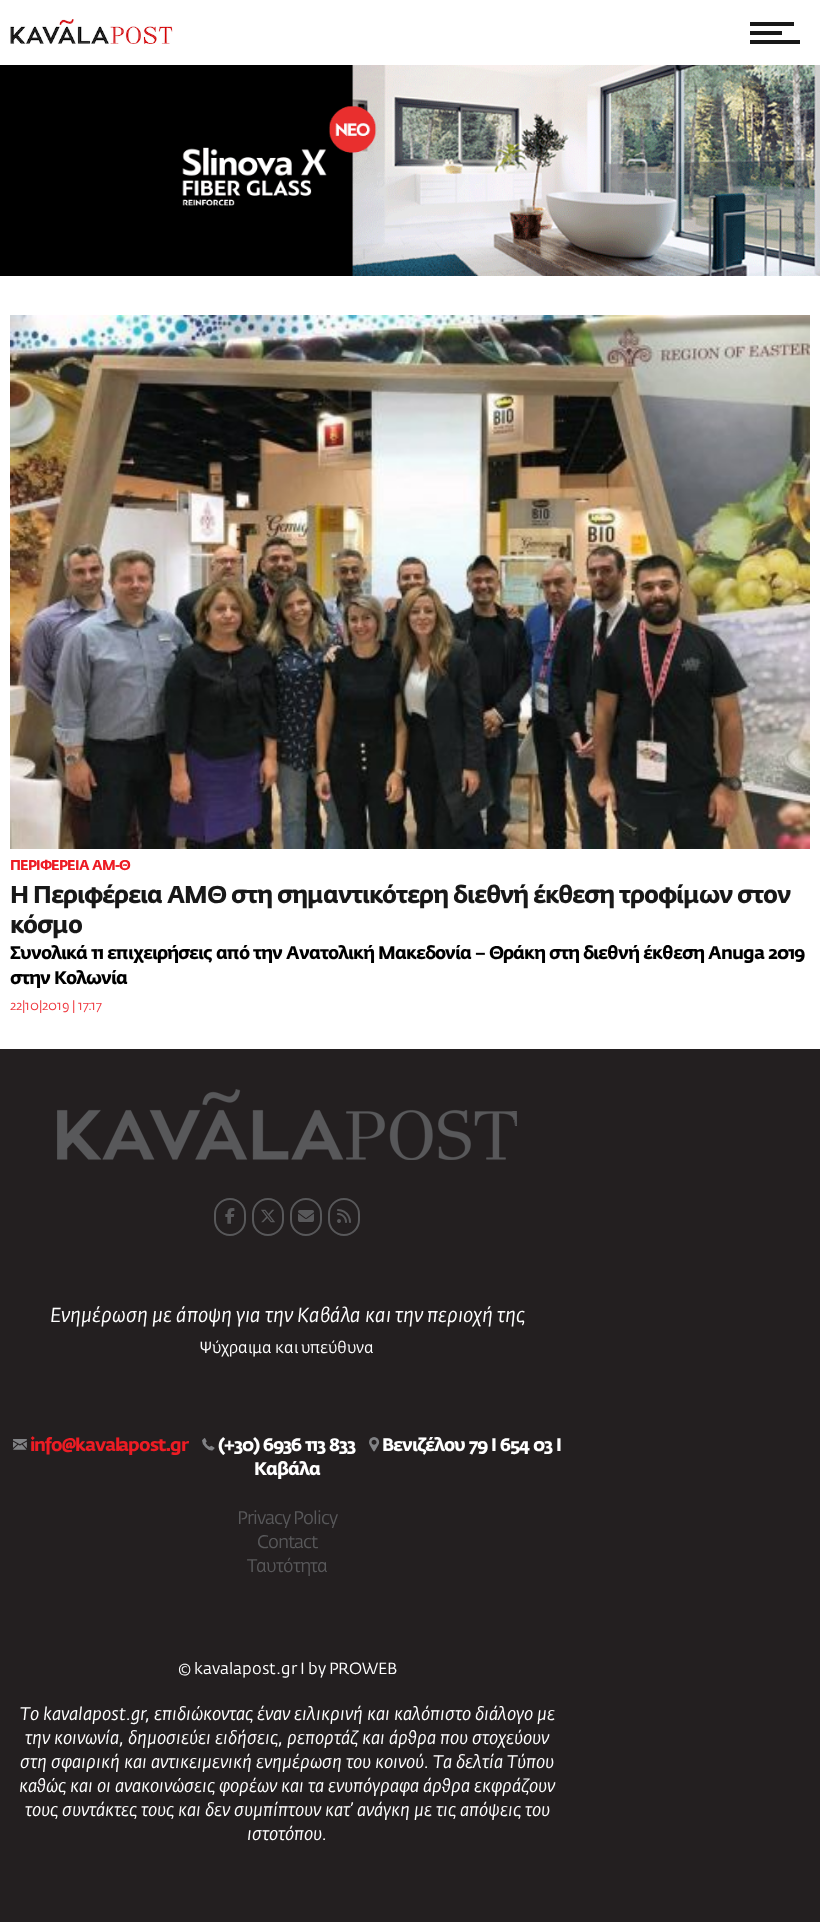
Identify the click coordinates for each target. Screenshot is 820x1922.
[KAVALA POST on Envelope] (306, 1217)
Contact (287, 1543)
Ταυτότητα (287, 1567)
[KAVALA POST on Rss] (344, 1217)
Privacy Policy (287, 1519)
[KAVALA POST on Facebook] (230, 1217)
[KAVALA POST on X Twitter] (268, 1217)
